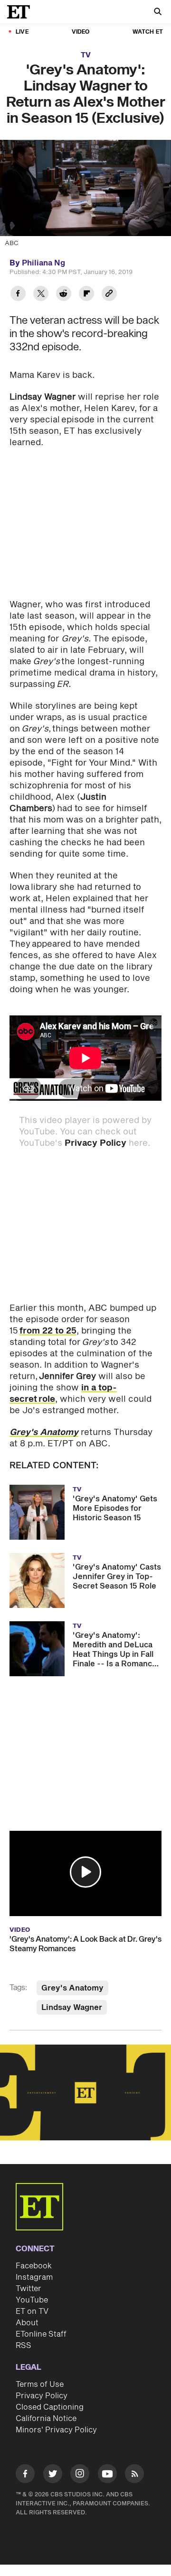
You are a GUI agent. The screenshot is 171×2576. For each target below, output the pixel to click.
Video (81, 32)
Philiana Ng (43, 263)
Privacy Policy (95, 1143)
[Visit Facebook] (25, 2475)
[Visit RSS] (134, 2475)
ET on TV (32, 2311)
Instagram (34, 2277)
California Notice (46, 2419)
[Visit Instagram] (80, 2475)
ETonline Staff (41, 2334)
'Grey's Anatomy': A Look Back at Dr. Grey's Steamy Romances (85, 1944)
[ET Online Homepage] (21, 12)
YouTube (32, 2300)
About (27, 2323)
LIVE (22, 32)
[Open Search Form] (158, 13)
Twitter (28, 2289)
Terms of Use (40, 2384)
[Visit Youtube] (107, 2474)
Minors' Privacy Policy (56, 2430)
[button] (85, 1872)
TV (86, 55)
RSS (24, 2346)
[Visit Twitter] (53, 2475)
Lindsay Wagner (72, 2008)
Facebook (34, 2266)
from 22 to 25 (48, 1331)
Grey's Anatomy (72, 1988)
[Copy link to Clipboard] (109, 295)
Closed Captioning (50, 2407)
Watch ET (148, 32)
